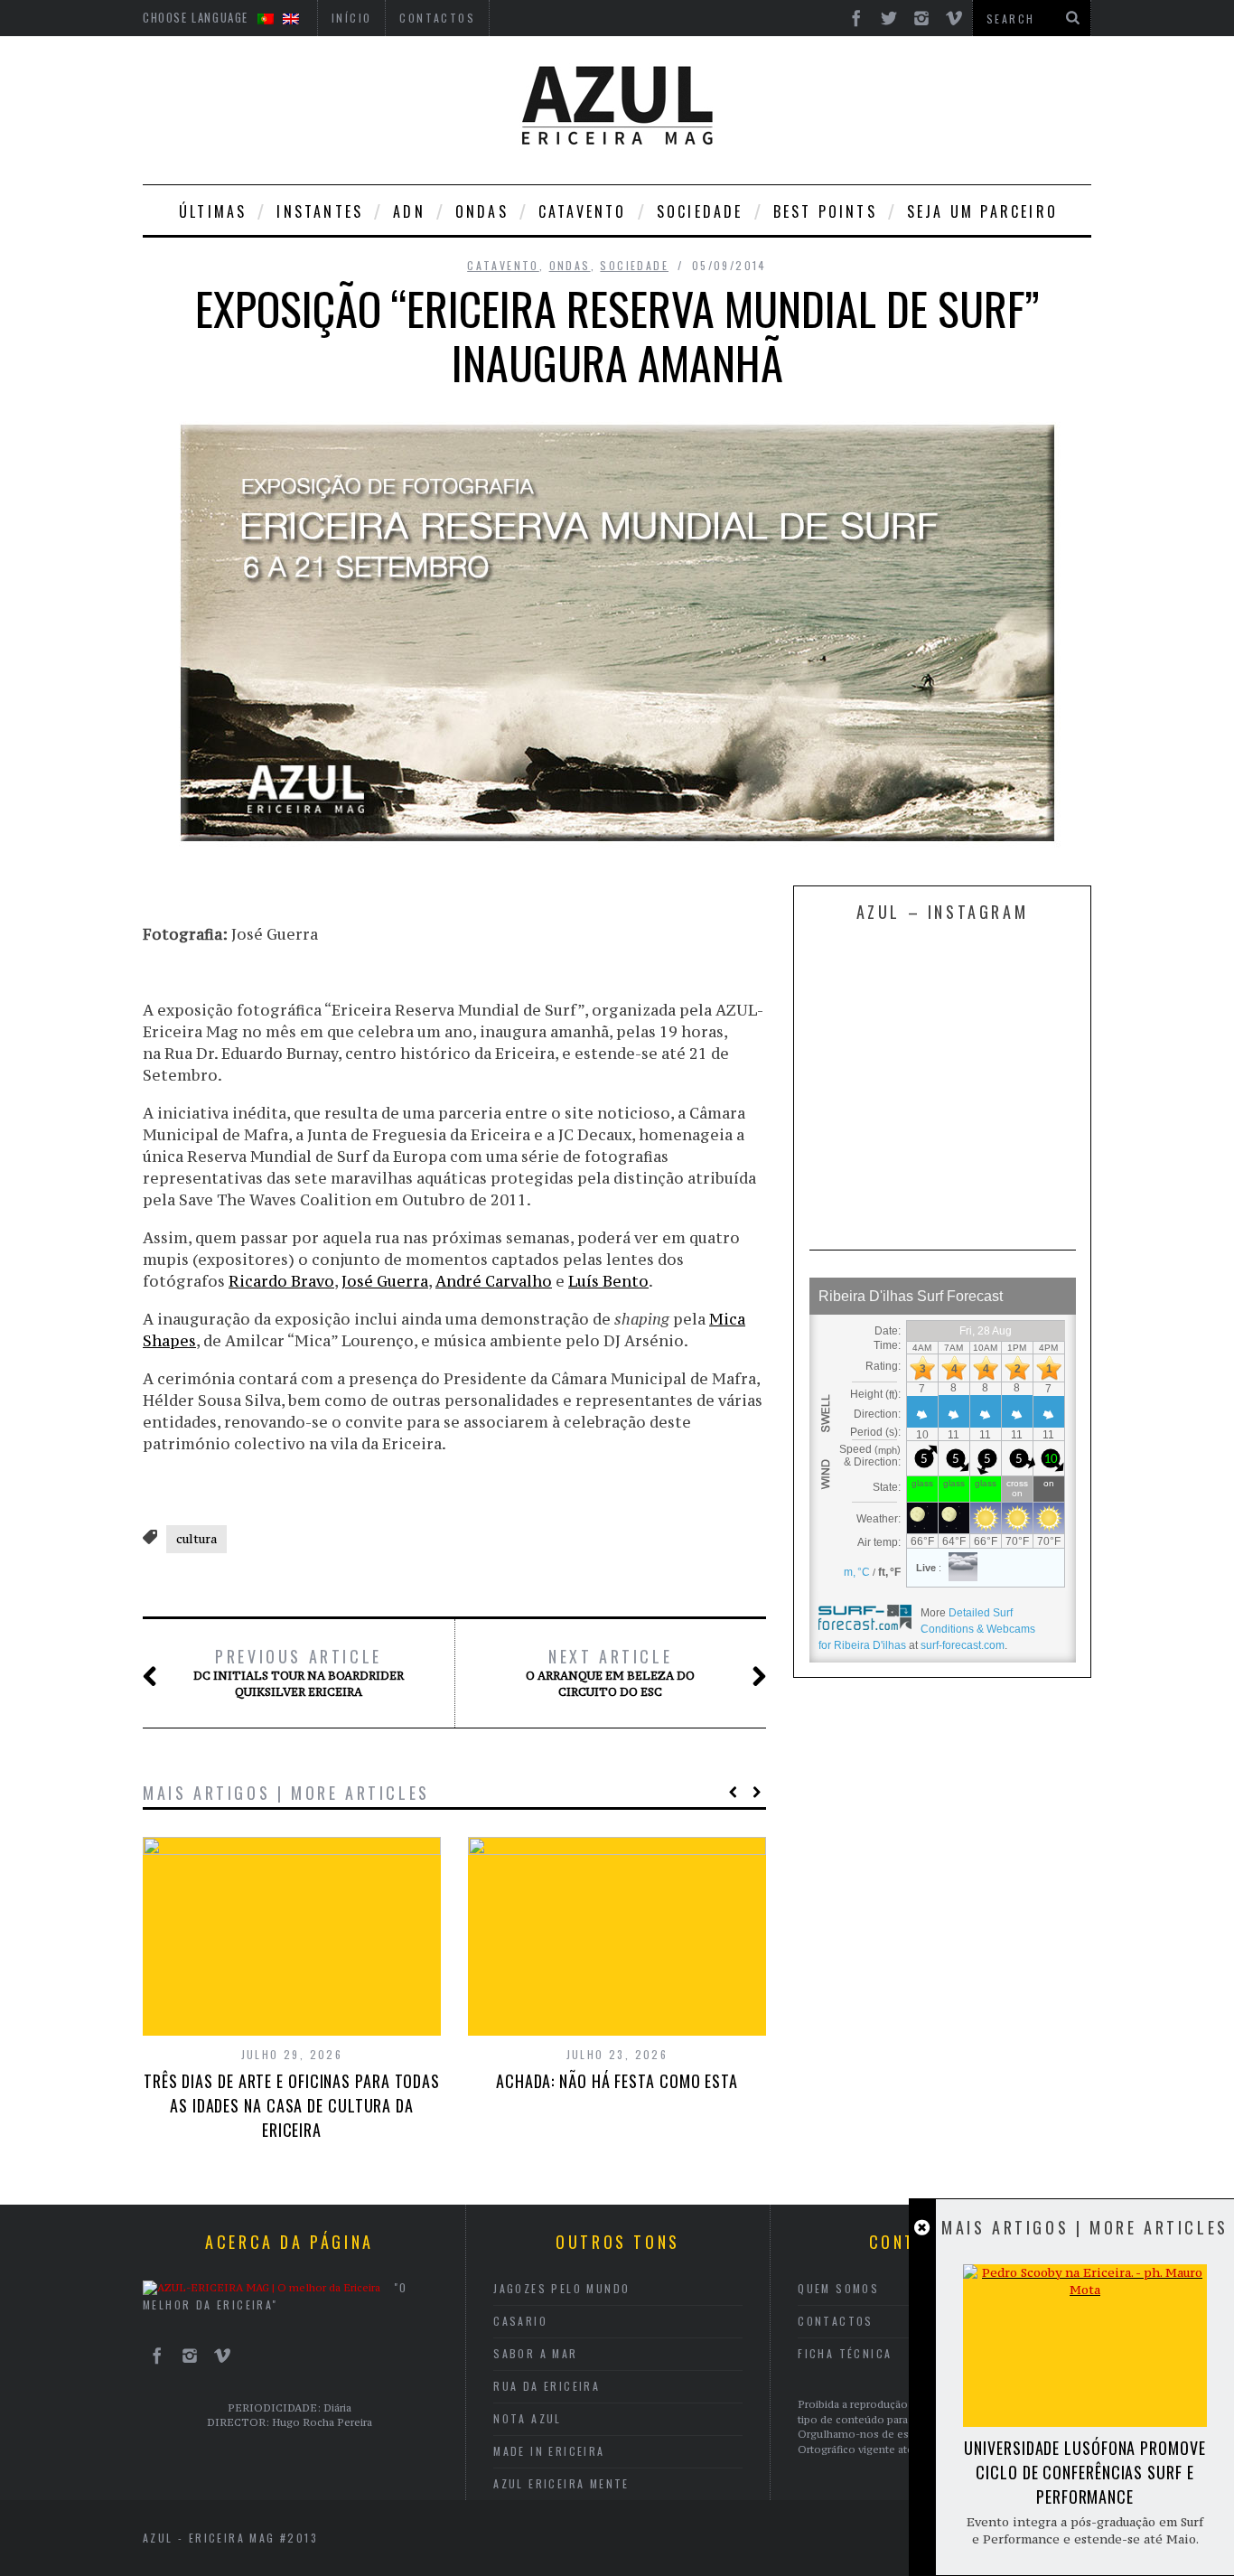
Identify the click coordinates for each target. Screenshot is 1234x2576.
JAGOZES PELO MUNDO (561, 2288)
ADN (409, 211)
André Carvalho (494, 1281)
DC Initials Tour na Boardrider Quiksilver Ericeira (299, 1672)
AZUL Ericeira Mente (561, 2483)
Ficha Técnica (845, 2353)
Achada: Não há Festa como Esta (617, 2081)
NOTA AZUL (528, 2418)
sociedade (700, 211)
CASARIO (520, 2321)
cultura (196, 1539)
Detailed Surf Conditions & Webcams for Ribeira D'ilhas (927, 1629)
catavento (583, 211)
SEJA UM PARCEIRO (982, 211)
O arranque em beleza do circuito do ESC (610, 1672)
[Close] (922, 2228)
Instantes (320, 211)
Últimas (213, 211)
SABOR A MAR (535, 2353)
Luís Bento (608, 1281)
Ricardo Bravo (281, 1281)
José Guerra (385, 1281)
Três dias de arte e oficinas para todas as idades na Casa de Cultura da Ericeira (292, 2105)
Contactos (836, 2321)
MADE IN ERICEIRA (549, 2451)
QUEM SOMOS (838, 2288)
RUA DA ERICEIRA (547, 2386)
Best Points (825, 211)
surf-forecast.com (963, 1645)
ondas (482, 211)
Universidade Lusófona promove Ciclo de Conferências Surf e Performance (1084, 2472)
